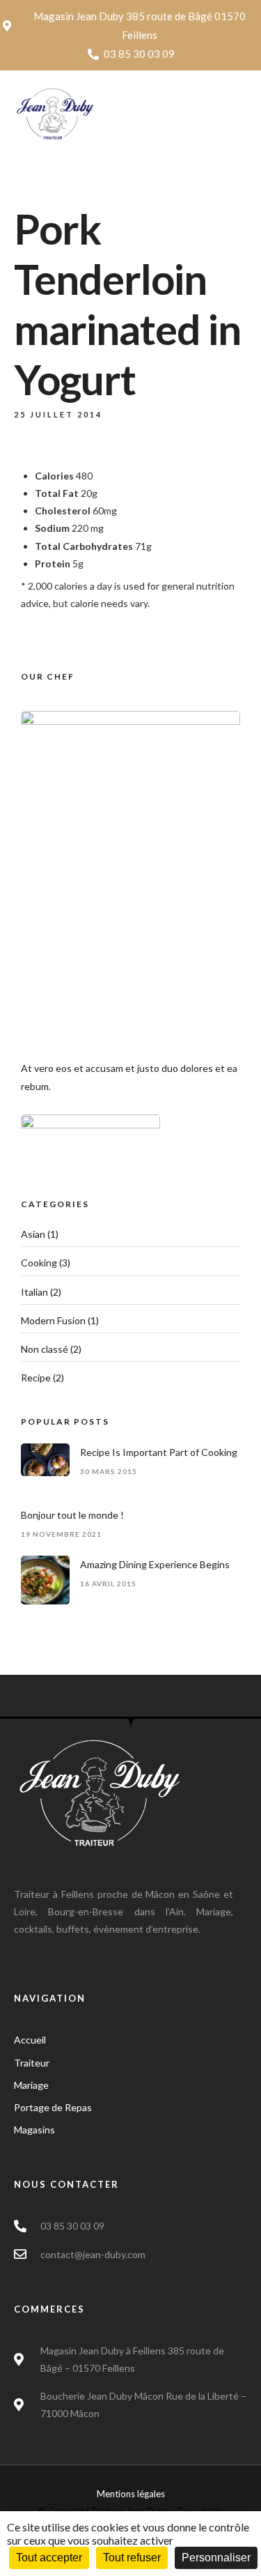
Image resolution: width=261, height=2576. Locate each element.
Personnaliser (216, 2558)
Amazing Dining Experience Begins (155, 1564)
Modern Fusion (53, 1320)
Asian (33, 1234)
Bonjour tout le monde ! (72, 1515)
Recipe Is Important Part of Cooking (159, 1452)
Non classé (45, 1349)
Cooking (39, 1263)
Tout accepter (49, 2558)
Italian (34, 1292)
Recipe (36, 1378)
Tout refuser (132, 2558)
